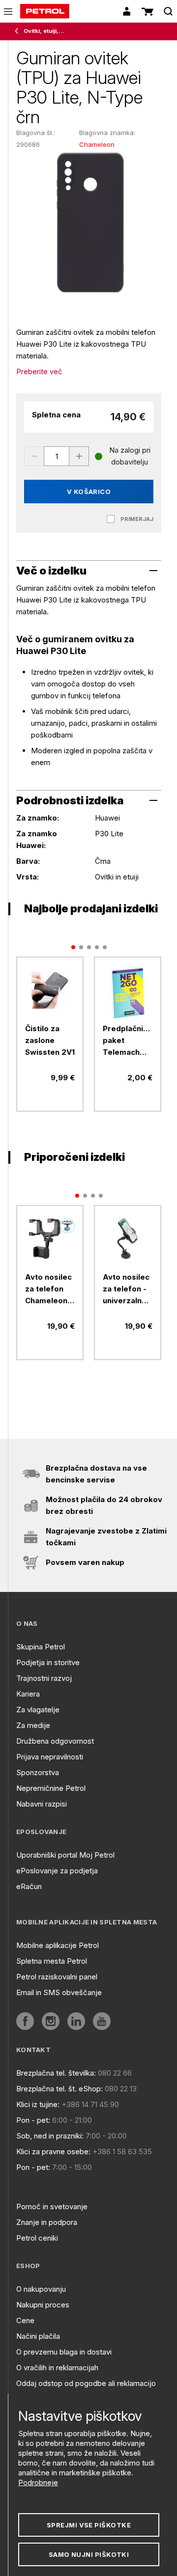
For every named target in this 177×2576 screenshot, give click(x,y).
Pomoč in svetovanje (52, 2206)
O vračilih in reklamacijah (57, 2368)
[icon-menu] (8, 12)
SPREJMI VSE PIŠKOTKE (89, 2525)
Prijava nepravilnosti (50, 1757)
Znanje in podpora (47, 2222)
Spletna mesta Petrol (52, 1961)
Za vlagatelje (38, 1710)
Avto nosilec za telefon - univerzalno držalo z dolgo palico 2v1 (126, 1289)
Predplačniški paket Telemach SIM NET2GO (128, 1041)
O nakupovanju (41, 2289)
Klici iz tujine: (38, 2104)
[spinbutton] (57, 456)
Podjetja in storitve (48, 1662)
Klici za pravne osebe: (53, 2151)
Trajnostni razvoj (44, 1678)
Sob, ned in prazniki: (50, 2136)
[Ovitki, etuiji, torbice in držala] (19, 31)
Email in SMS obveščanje (59, 1992)
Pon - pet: (33, 2120)
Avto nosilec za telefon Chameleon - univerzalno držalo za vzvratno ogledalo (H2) (49, 1289)
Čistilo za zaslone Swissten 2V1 (50, 1040)
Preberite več (39, 371)
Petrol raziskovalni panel (57, 1977)
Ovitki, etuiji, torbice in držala (44, 31)
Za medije (33, 1725)
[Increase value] (79, 456)
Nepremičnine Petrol (51, 1788)
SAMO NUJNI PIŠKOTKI (89, 2554)
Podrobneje (38, 2482)
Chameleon (97, 144)
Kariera (28, 1694)
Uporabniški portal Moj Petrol (65, 1855)
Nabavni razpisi (42, 1804)
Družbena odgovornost (55, 1741)
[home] (45, 11)
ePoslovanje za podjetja (57, 1871)
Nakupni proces (43, 2305)
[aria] (50, 990)
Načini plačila (38, 2336)
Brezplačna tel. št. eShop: (59, 2089)
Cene (25, 2320)
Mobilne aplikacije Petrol (58, 1945)
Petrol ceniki (37, 2238)
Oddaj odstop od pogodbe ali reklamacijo (86, 2383)
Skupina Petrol (41, 1647)
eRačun (29, 1886)
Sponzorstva (38, 1772)
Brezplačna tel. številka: (56, 2073)
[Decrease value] (34, 456)
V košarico (89, 492)
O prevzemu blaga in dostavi (64, 2352)
